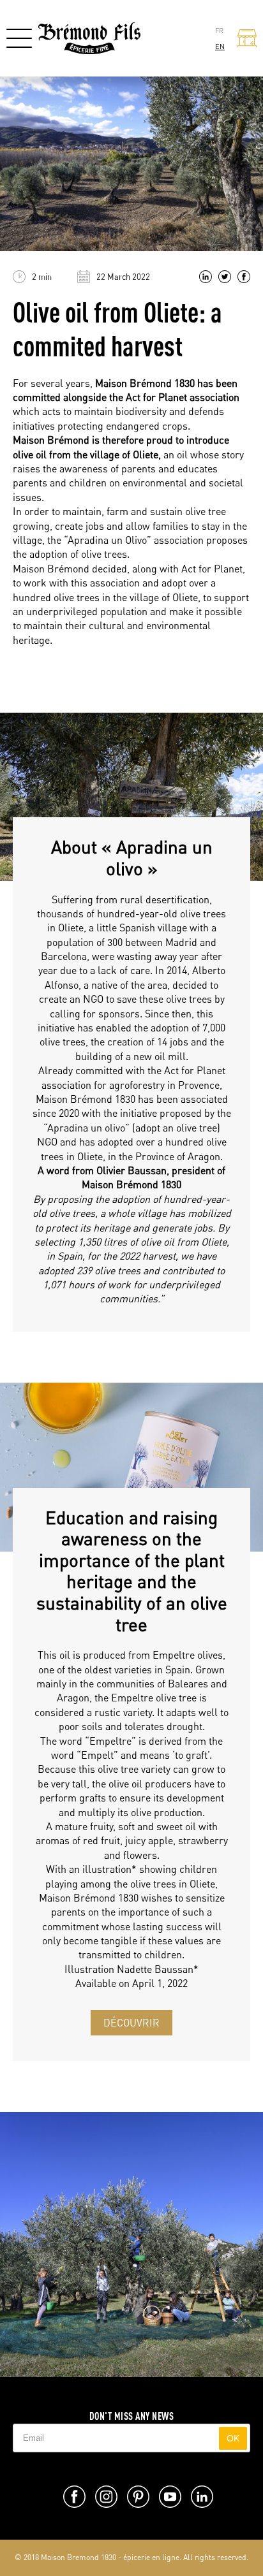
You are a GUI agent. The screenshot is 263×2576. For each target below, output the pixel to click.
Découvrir (131, 2023)
